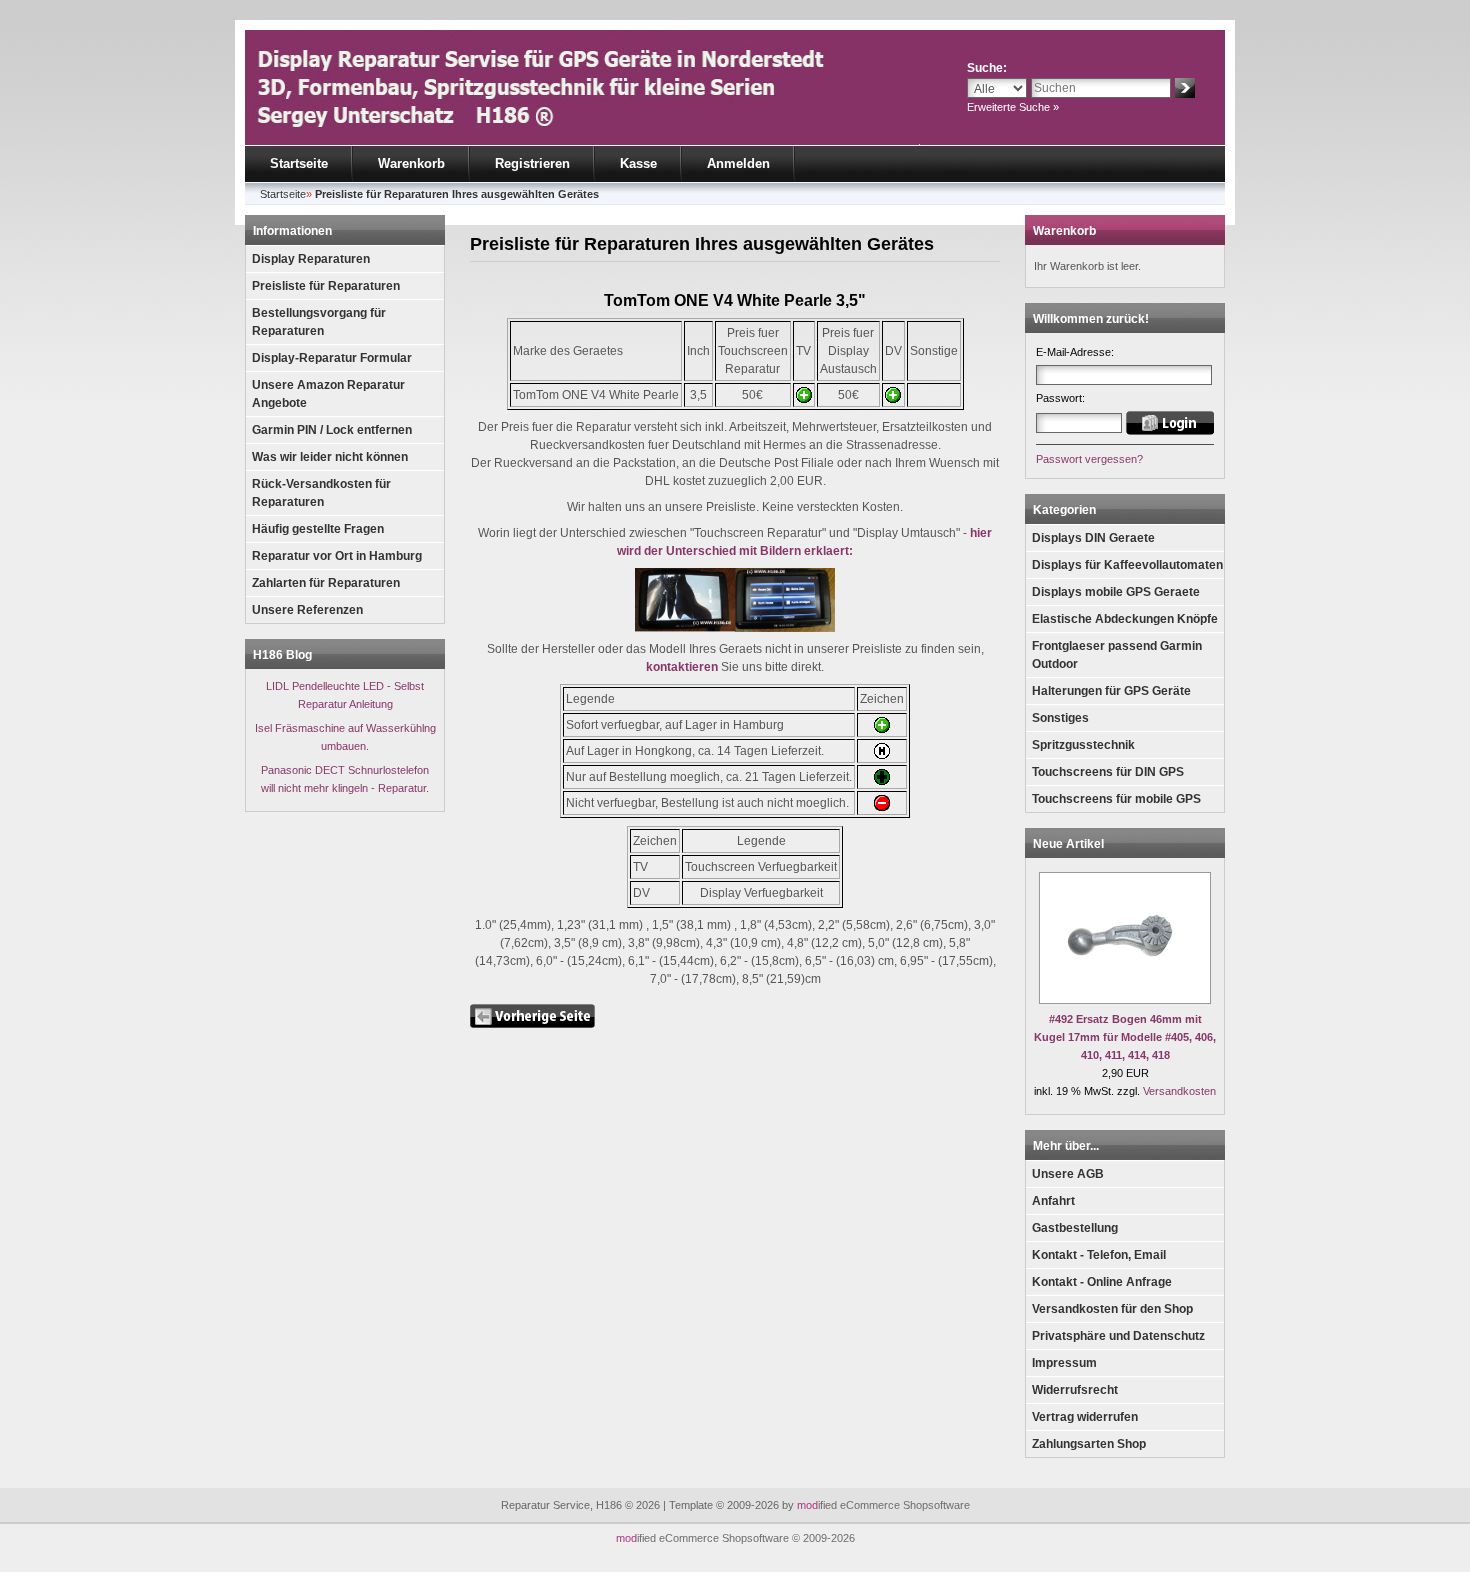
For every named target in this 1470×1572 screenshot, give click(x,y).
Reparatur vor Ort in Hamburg (337, 556)
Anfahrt (1053, 1201)
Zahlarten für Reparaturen (326, 583)
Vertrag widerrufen (1085, 1417)
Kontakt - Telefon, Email (1099, 1255)
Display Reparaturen (311, 259)
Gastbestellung (1075, 1228)
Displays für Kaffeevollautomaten (1127, 565)
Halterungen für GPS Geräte (1111, 691)
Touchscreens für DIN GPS (1108, 772)
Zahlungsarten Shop (1089, 1444)
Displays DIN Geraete (1093, 538)
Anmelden (738, 163)
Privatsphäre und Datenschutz (1118, 1336)
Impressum (1064, 1363)
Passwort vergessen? (1089, 459)
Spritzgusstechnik (1083, 745)
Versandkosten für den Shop (1112, 1309)
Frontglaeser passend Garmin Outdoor (1117, 655)
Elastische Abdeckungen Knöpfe (1125, 619)
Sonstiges (1060, 718)
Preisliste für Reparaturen (326, 286)
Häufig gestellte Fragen (318, 529)
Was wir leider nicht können (330, 457)
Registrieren (532, 163)
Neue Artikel (1068, 844)
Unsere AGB (1068, 1174)
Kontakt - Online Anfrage (1102, 1282)
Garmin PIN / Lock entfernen (332, 430)
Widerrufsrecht (1075, 1390)
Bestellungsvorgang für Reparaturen (319, 322)
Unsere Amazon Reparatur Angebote (328, 394)
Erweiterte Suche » (1013, 107)
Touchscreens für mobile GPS (1116, 799)
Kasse (638, 163)
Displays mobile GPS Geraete (1116, 592)
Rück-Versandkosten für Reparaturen (321, 493)
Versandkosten (1179, 1091)
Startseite (299, 163)
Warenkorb (411, 163)
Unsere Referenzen (307, 610)
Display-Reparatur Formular (332, 358)
